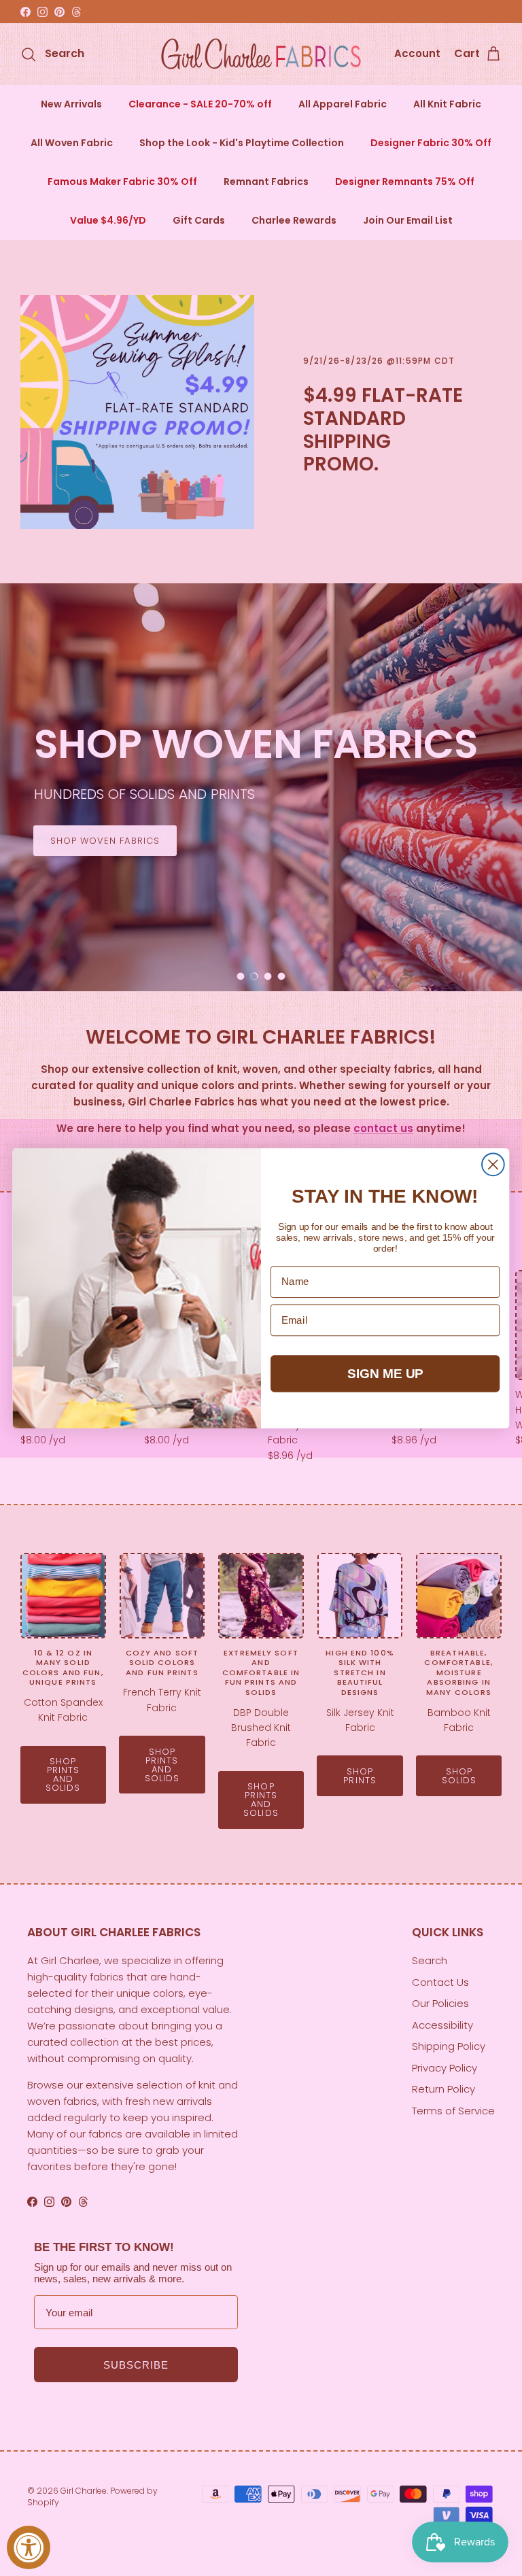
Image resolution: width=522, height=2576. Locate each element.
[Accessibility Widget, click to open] (29, 2547)
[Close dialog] (493, 1164)
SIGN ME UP (385, 1373)
